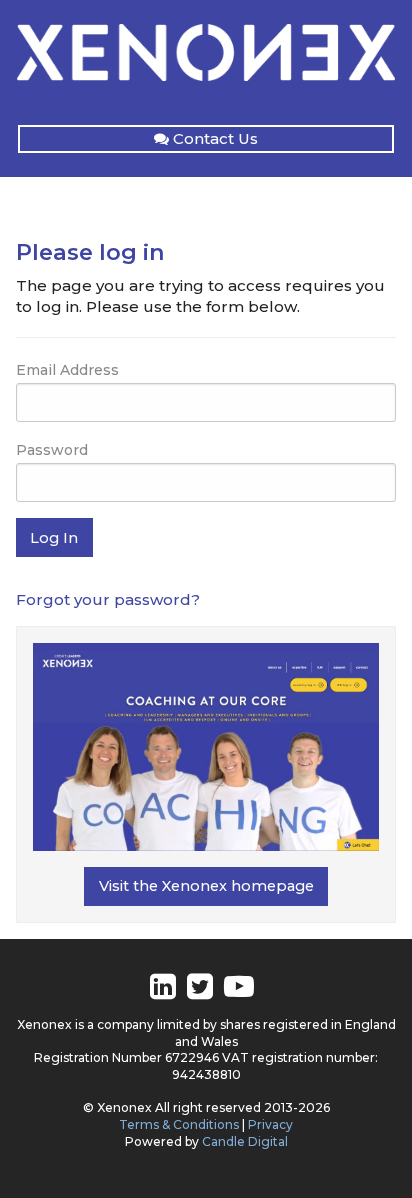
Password (52, 450)
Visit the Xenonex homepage (206, 886)
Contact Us (215, 138)
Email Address (67, 370)
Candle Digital (245, 1141)
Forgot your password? (108, 599)
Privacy (270, 1124)
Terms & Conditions (179, 1124)
